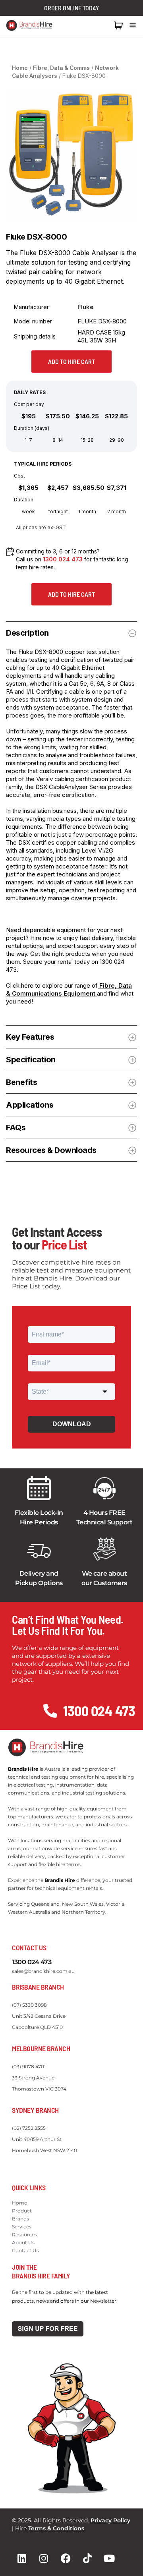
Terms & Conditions (56, 2528)
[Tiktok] (87, 2558)
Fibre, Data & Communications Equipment (69, 989)
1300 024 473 (91, 25)
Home (20, 68)
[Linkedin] (22, 2558)
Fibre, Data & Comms (61, 68)
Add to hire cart (71, 361)
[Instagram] (44, 2558)
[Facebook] (66, 2558)
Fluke (86, 307)
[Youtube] (109, 2558)
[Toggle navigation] (133, 25)
